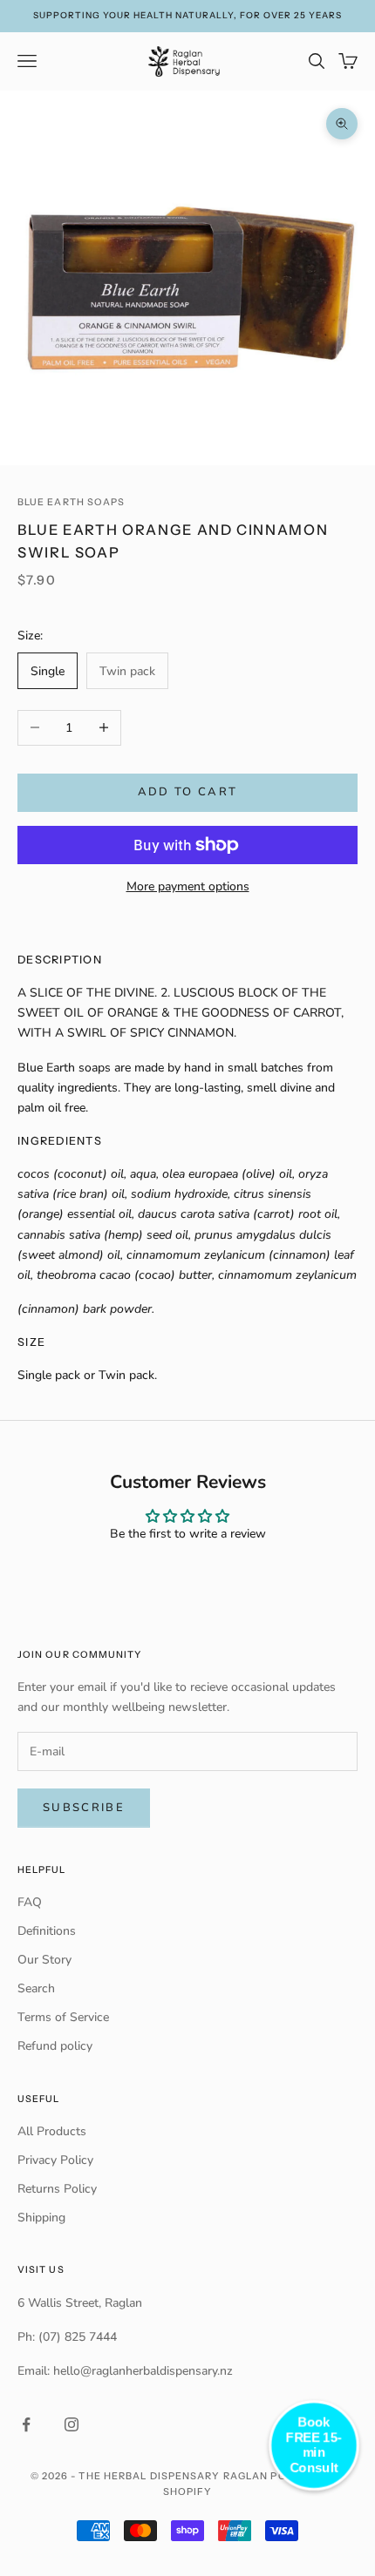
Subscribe (84, 1808)
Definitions (47, 1931)
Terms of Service (63, 2017)
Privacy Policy (55, 2160)
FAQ (30, 1902)
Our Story (44, 1960)
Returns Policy (57, 2189)
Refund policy (55, 2046)
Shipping (41, 2218)
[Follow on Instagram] (72, 2424)
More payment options (188, 886)
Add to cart (188, 792)
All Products (52, 2131)
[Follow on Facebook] (26, 2424)
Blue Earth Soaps (71, 502)
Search (36, 1988)
